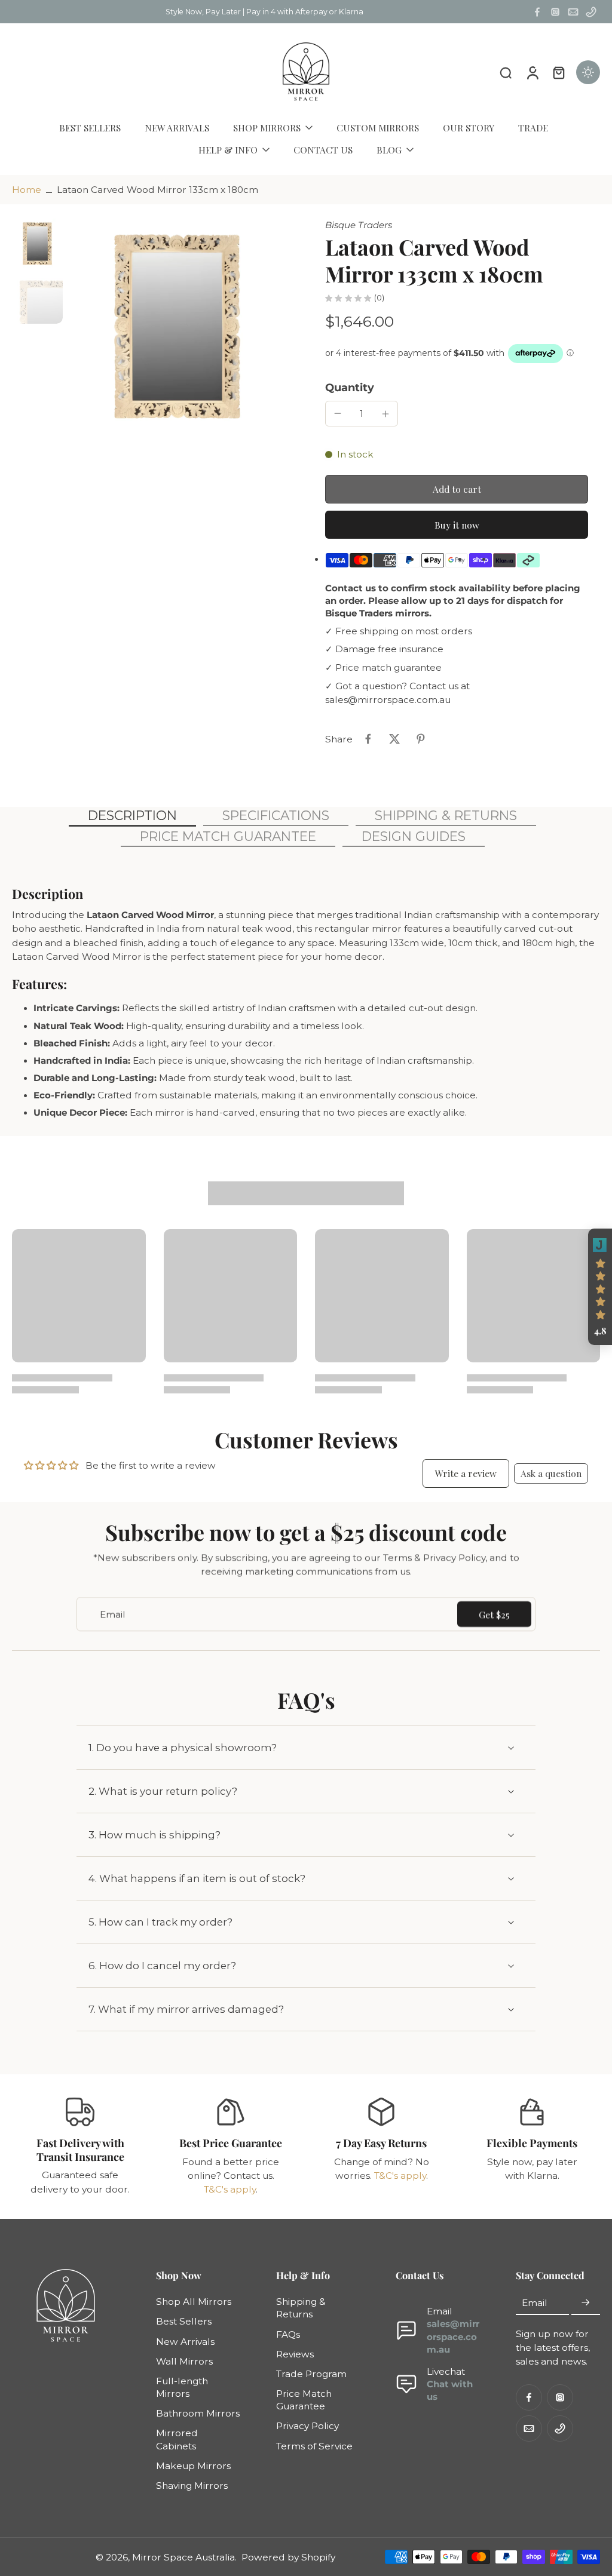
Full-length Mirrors (182, 2387)
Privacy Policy (307, 2426)
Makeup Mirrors (193, 2466)
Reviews (295, 2354)
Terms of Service (314, 2446)
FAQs (288, 2334)
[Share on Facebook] (368, 739)
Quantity (350, 387)
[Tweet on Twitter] (394, 739)
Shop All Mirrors (194, 2302)
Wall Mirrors (184, 2361)
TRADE (533, 128)
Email (535, 2303)
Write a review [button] (466, 1473)
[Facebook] (537, 12)
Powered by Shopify (288, 2557)
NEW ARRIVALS (177, 128)
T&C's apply (230, 2189)
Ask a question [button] (551, 1473)
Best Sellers (184, 2322)
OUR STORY (469, 128)
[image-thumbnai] (37, 244)
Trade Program (311, 2374)
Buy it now (457, 525)
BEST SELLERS (90, 128)
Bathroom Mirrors (198, 2414)
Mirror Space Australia (183, 2557)
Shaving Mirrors (192, 2486)
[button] (457, 489)
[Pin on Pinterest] (421, 739)
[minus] (338, 413)
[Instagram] (555, 12)
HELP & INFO (228, 150)
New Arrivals (185, 2342)
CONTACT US (323, 150)
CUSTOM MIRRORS (378, 128)
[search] (506, 72)
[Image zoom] (177, 328)
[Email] (573, 12)
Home (27, 190)
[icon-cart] (558, 72)
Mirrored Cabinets (177, 2440)
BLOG (389, 150)
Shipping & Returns (301, 2308)
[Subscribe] (586, 2303)
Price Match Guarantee (304, 2400)
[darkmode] (588, 72)
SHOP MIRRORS (267, 128)
